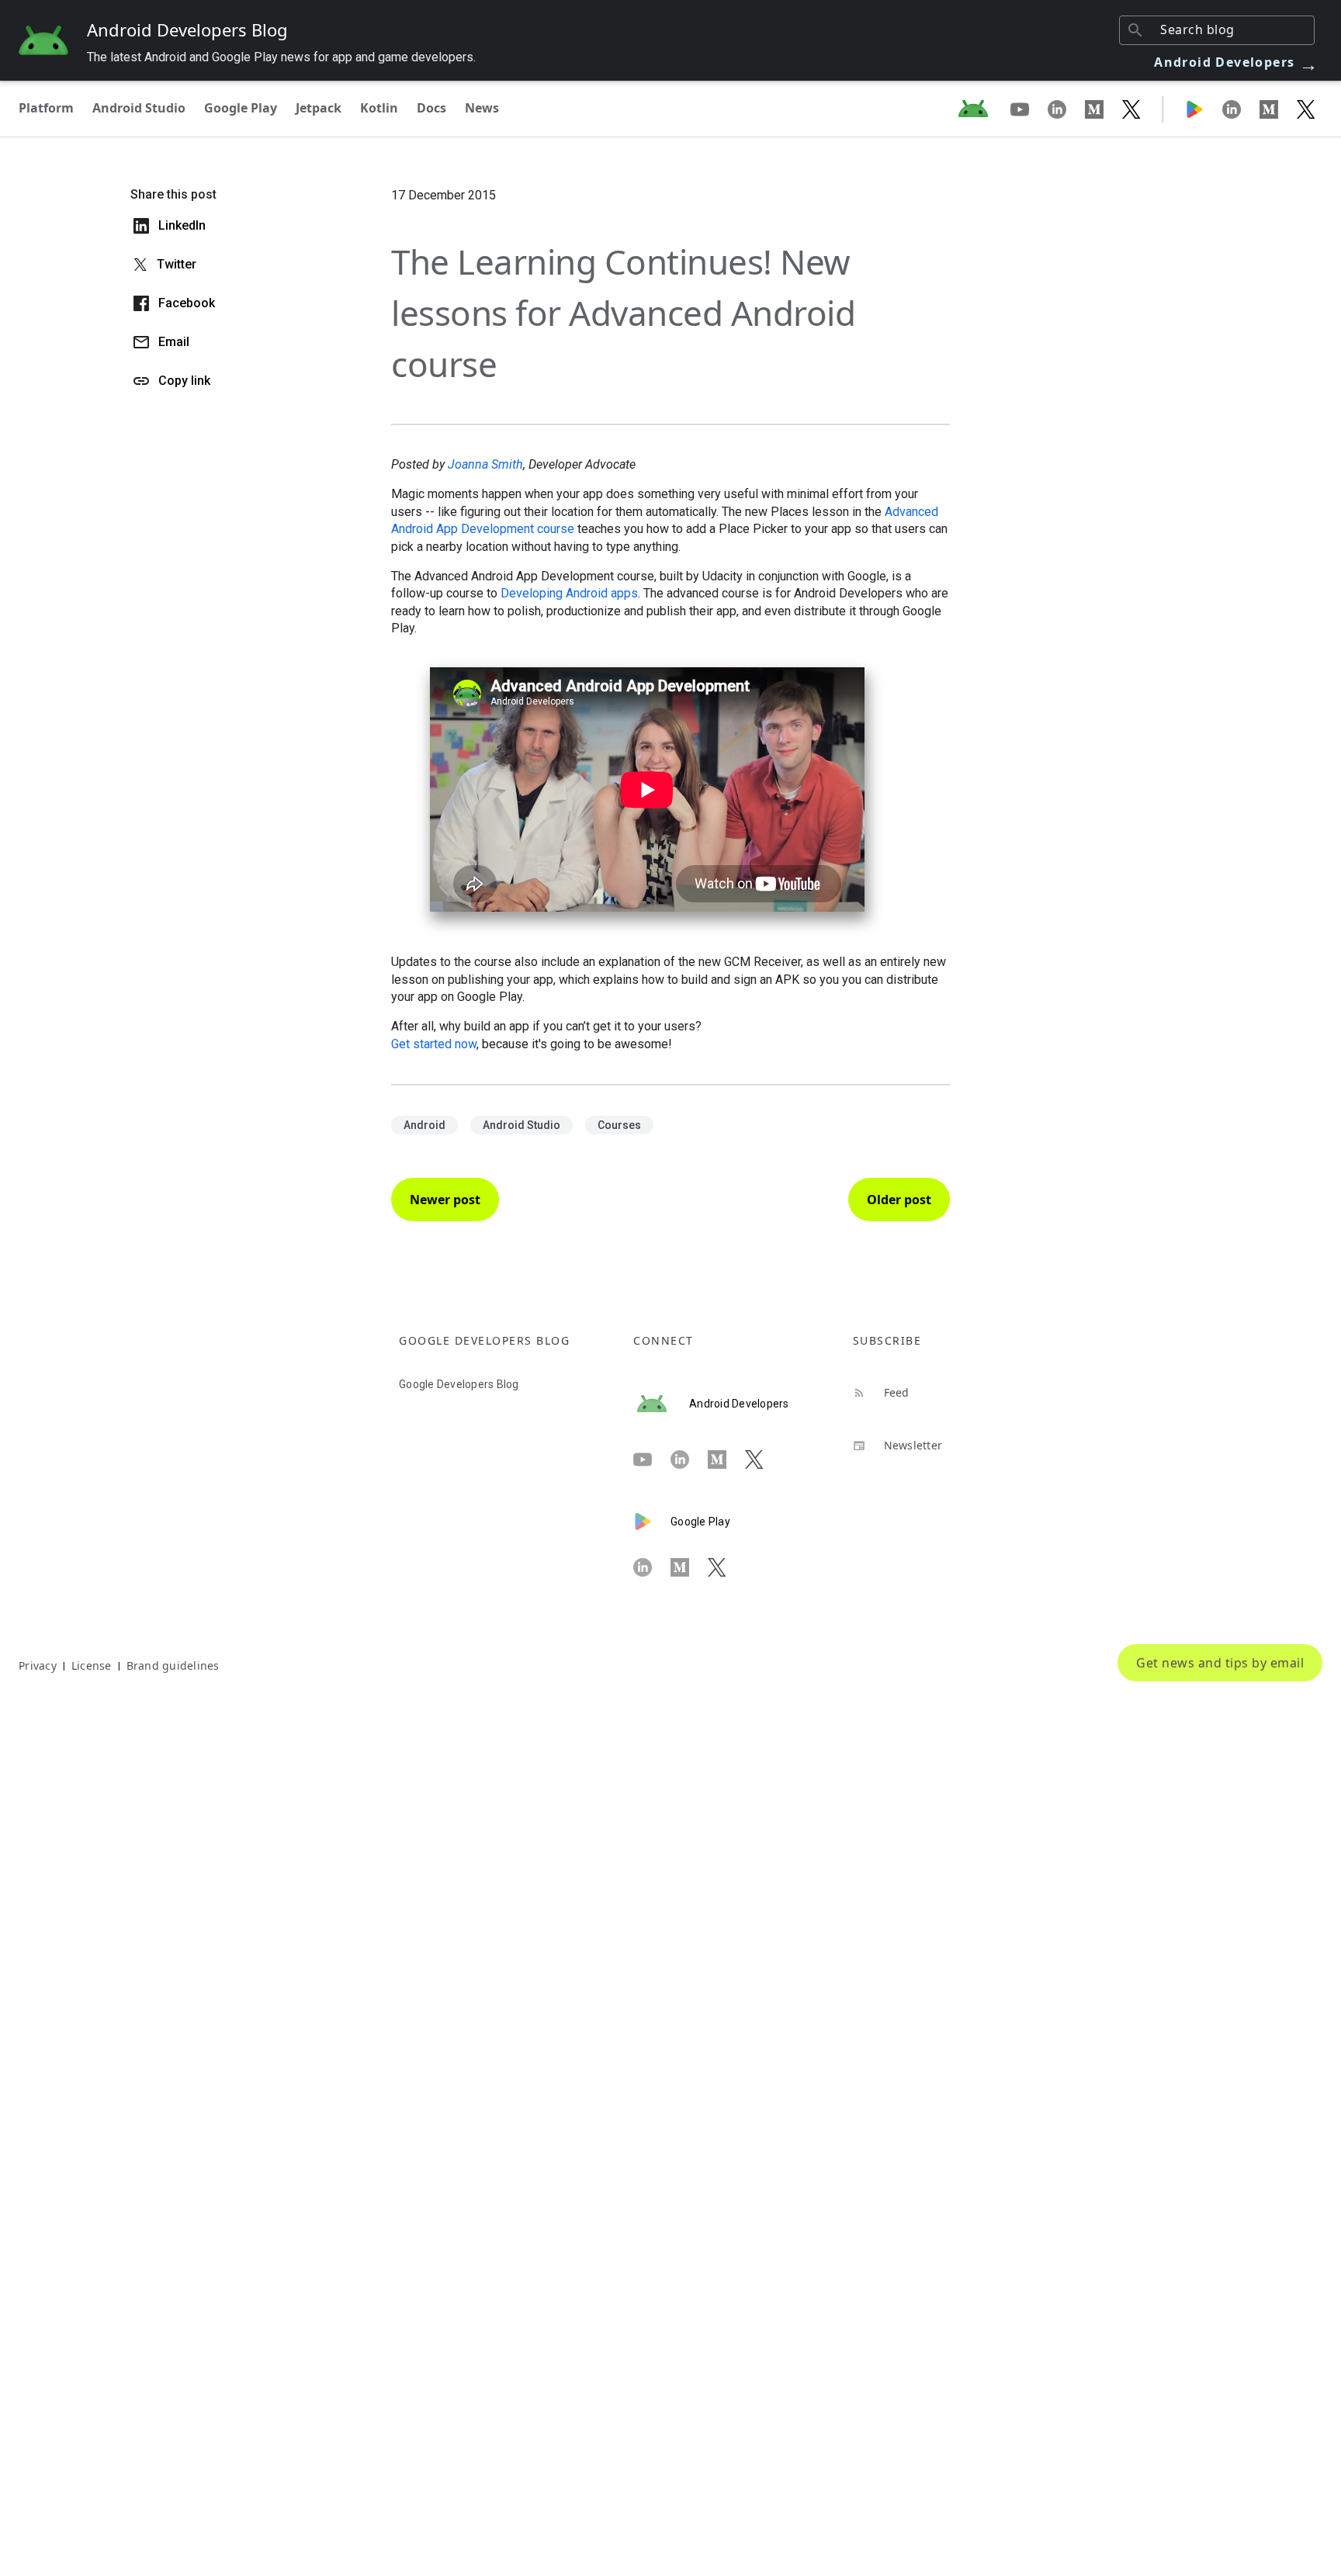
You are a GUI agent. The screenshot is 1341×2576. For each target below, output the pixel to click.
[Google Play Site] (1204, 109)
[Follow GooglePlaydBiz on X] (1306, 109)
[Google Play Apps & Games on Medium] (1278, 109)
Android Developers (1236, 62)
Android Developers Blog (187, 29)
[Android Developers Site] (982, 109)
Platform (46, 108)
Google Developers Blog (459, 1384)
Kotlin (379, 108)
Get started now (434, 1044)
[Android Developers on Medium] (1104, 109)
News (482, 108)
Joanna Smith (485, 464)
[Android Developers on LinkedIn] (1066, 109)
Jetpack (319, 108)
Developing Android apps (569, 593)
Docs (431, 108)
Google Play (241, 108)
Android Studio (139, 108)
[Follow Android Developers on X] (1131, 109)
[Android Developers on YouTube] (1029, 109)
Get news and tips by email (1220, 1663)
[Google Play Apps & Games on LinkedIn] (1241, 109)
